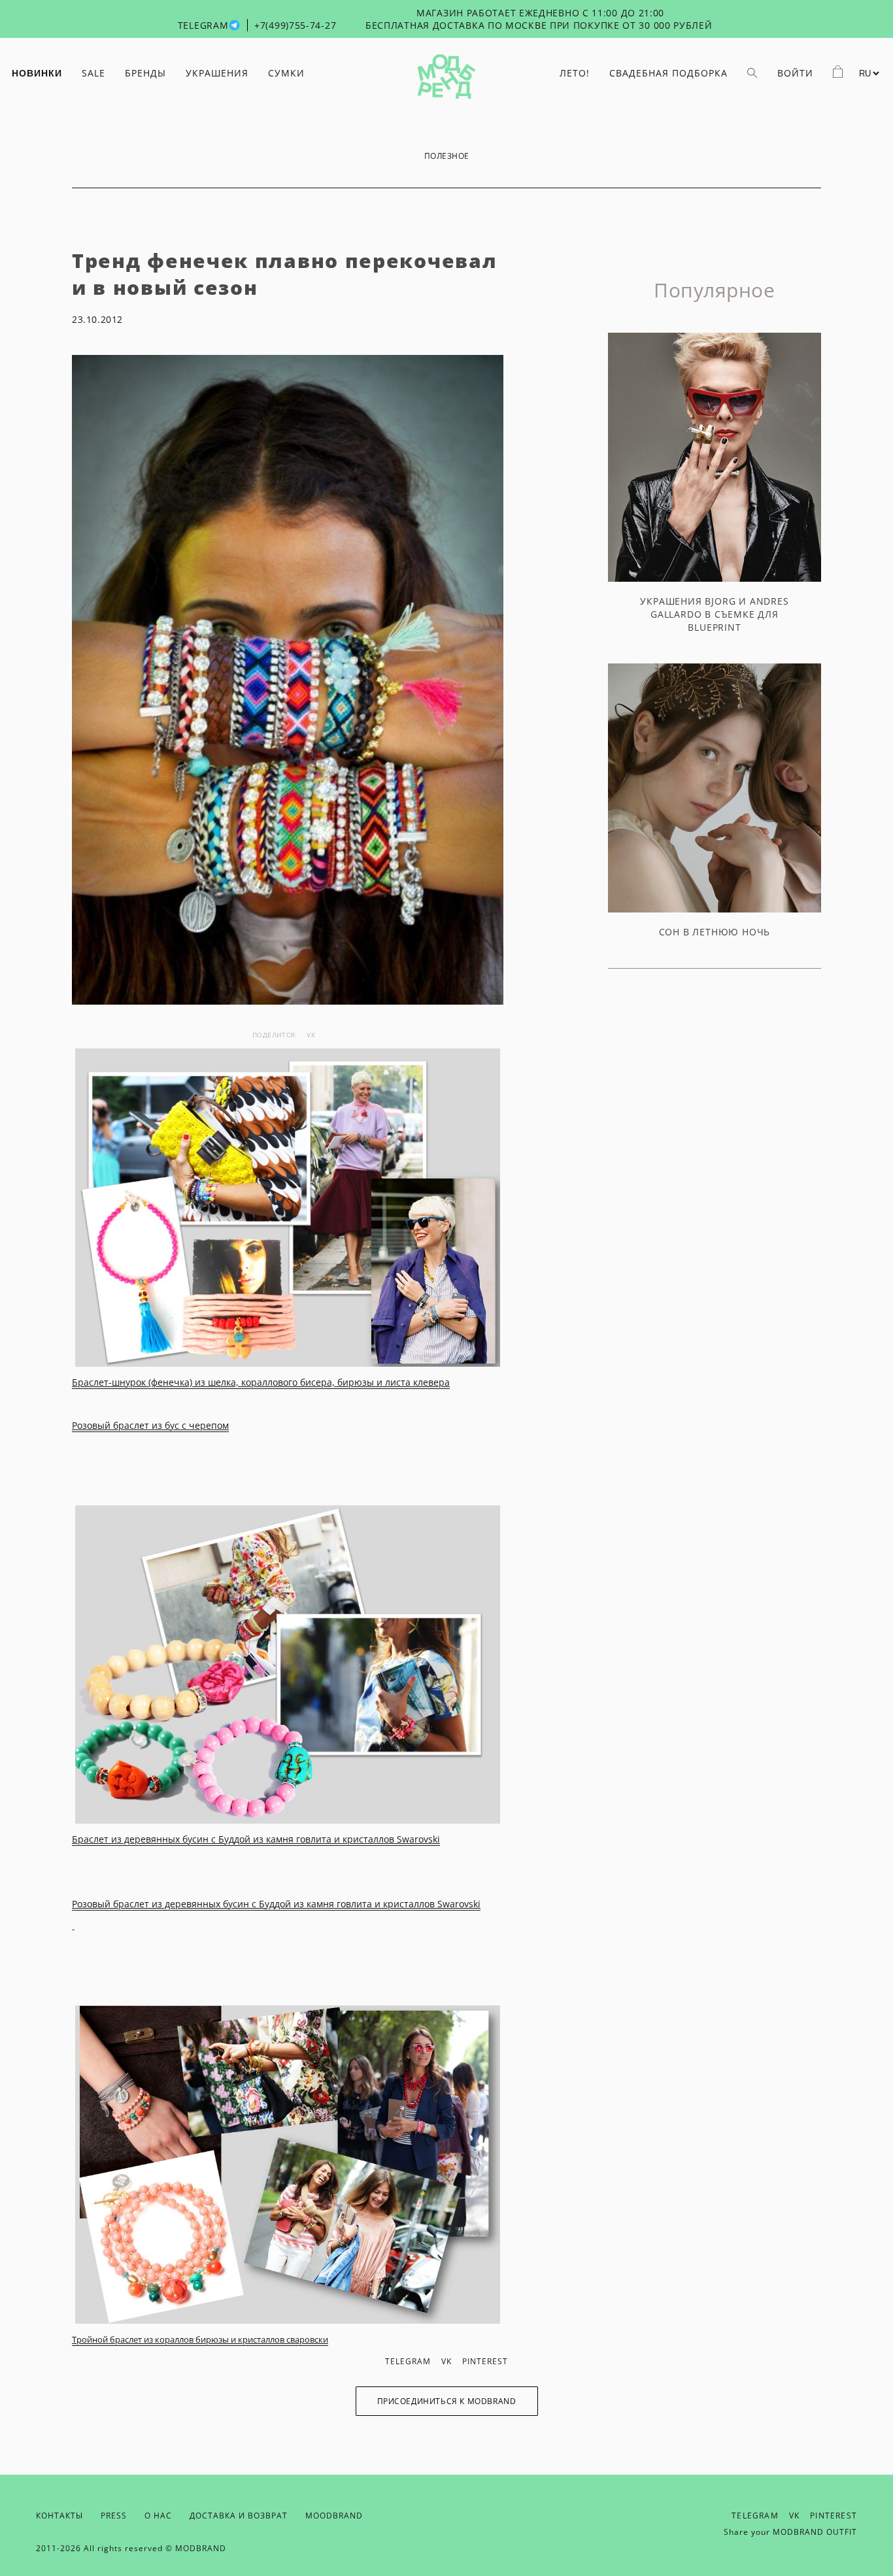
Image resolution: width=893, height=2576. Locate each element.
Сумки (286, 73)
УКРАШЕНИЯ (217, 73)
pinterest (485, 2361)
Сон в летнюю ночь (715, 932)
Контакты (59, 2516)
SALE (93, 73)
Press (114, 2516)
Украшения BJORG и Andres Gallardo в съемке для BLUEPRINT (714, 614)
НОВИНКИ (37, 73)
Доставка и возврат (239, 2516)
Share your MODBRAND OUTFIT (790, 2532)
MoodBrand (334, 2516)
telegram (408, 2361)
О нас (158, 2516)
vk (311, 1035)
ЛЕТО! (575, 73)
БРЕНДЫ (145, 73)
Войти (795, 73)
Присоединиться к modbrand (447, 2401)
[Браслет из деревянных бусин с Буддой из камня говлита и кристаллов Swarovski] (288, 1664)
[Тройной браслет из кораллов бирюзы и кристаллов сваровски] (288, 2165)
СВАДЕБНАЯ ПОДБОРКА (668, 73)
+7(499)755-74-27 (295, 25)
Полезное (447, 156)
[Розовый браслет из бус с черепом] (288, 1208)
